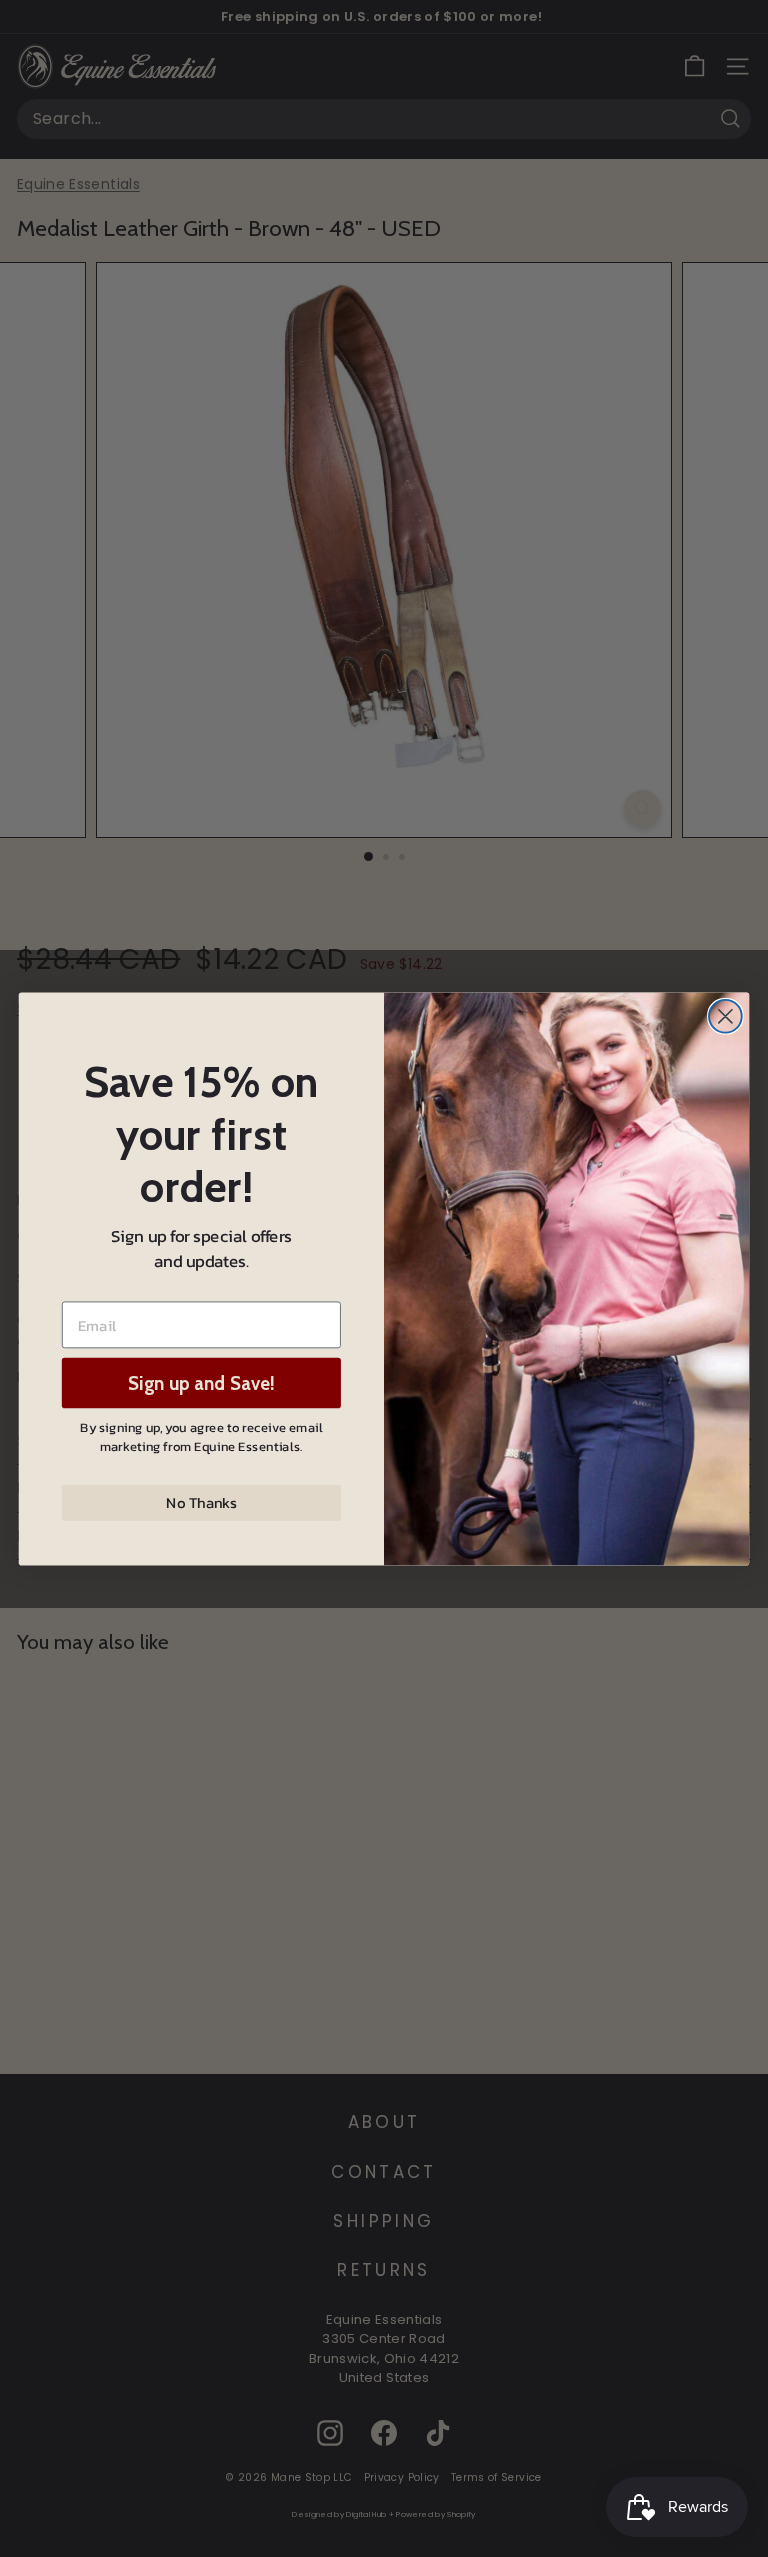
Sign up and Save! (201, 1382)
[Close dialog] (725, 1016)
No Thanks (201, 1502)
